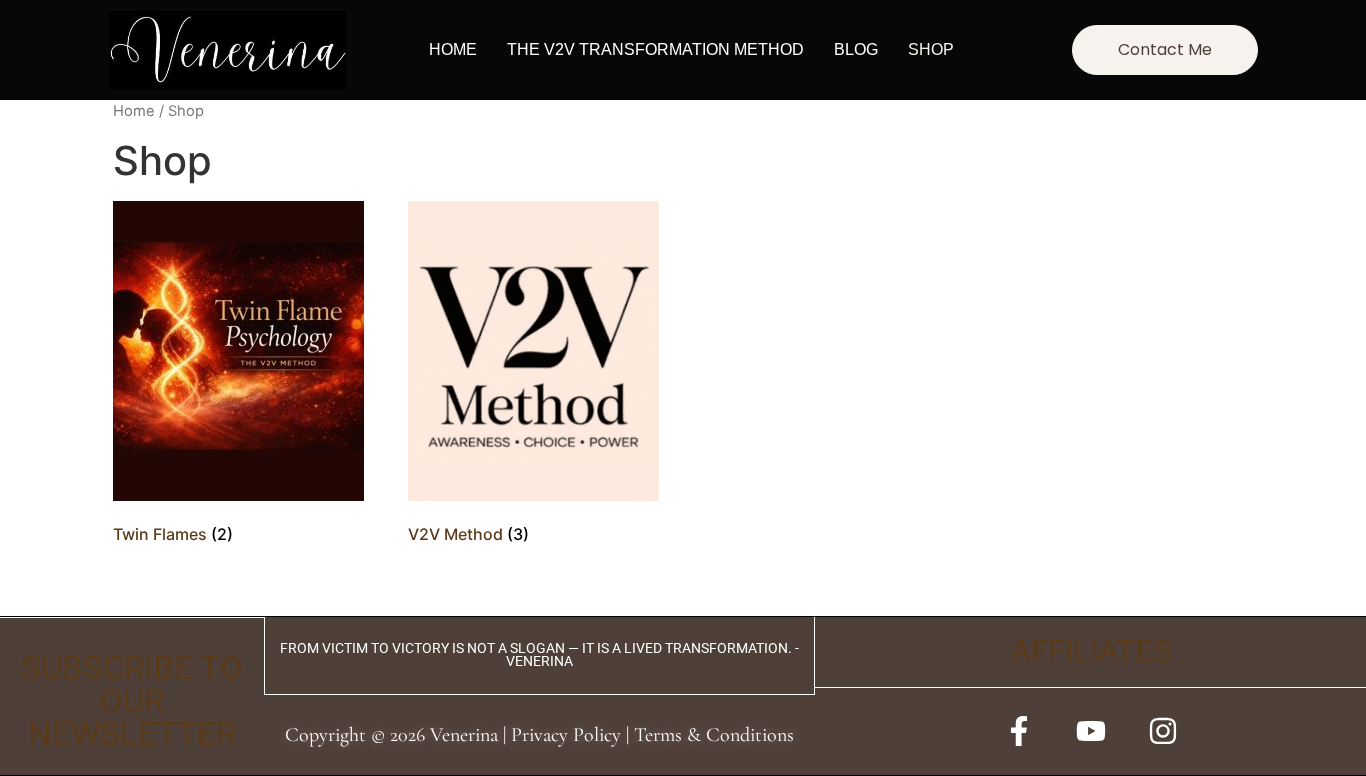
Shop (931, 49)
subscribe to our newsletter (132, 701)
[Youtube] (1091, 731)
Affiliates (1091, 651)
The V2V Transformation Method (655, 49)
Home (453, 49)
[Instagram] (1163, 731)
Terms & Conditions (714, 735)
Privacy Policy (566, 735)
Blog (856, 49)
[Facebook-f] (1019, 731)
